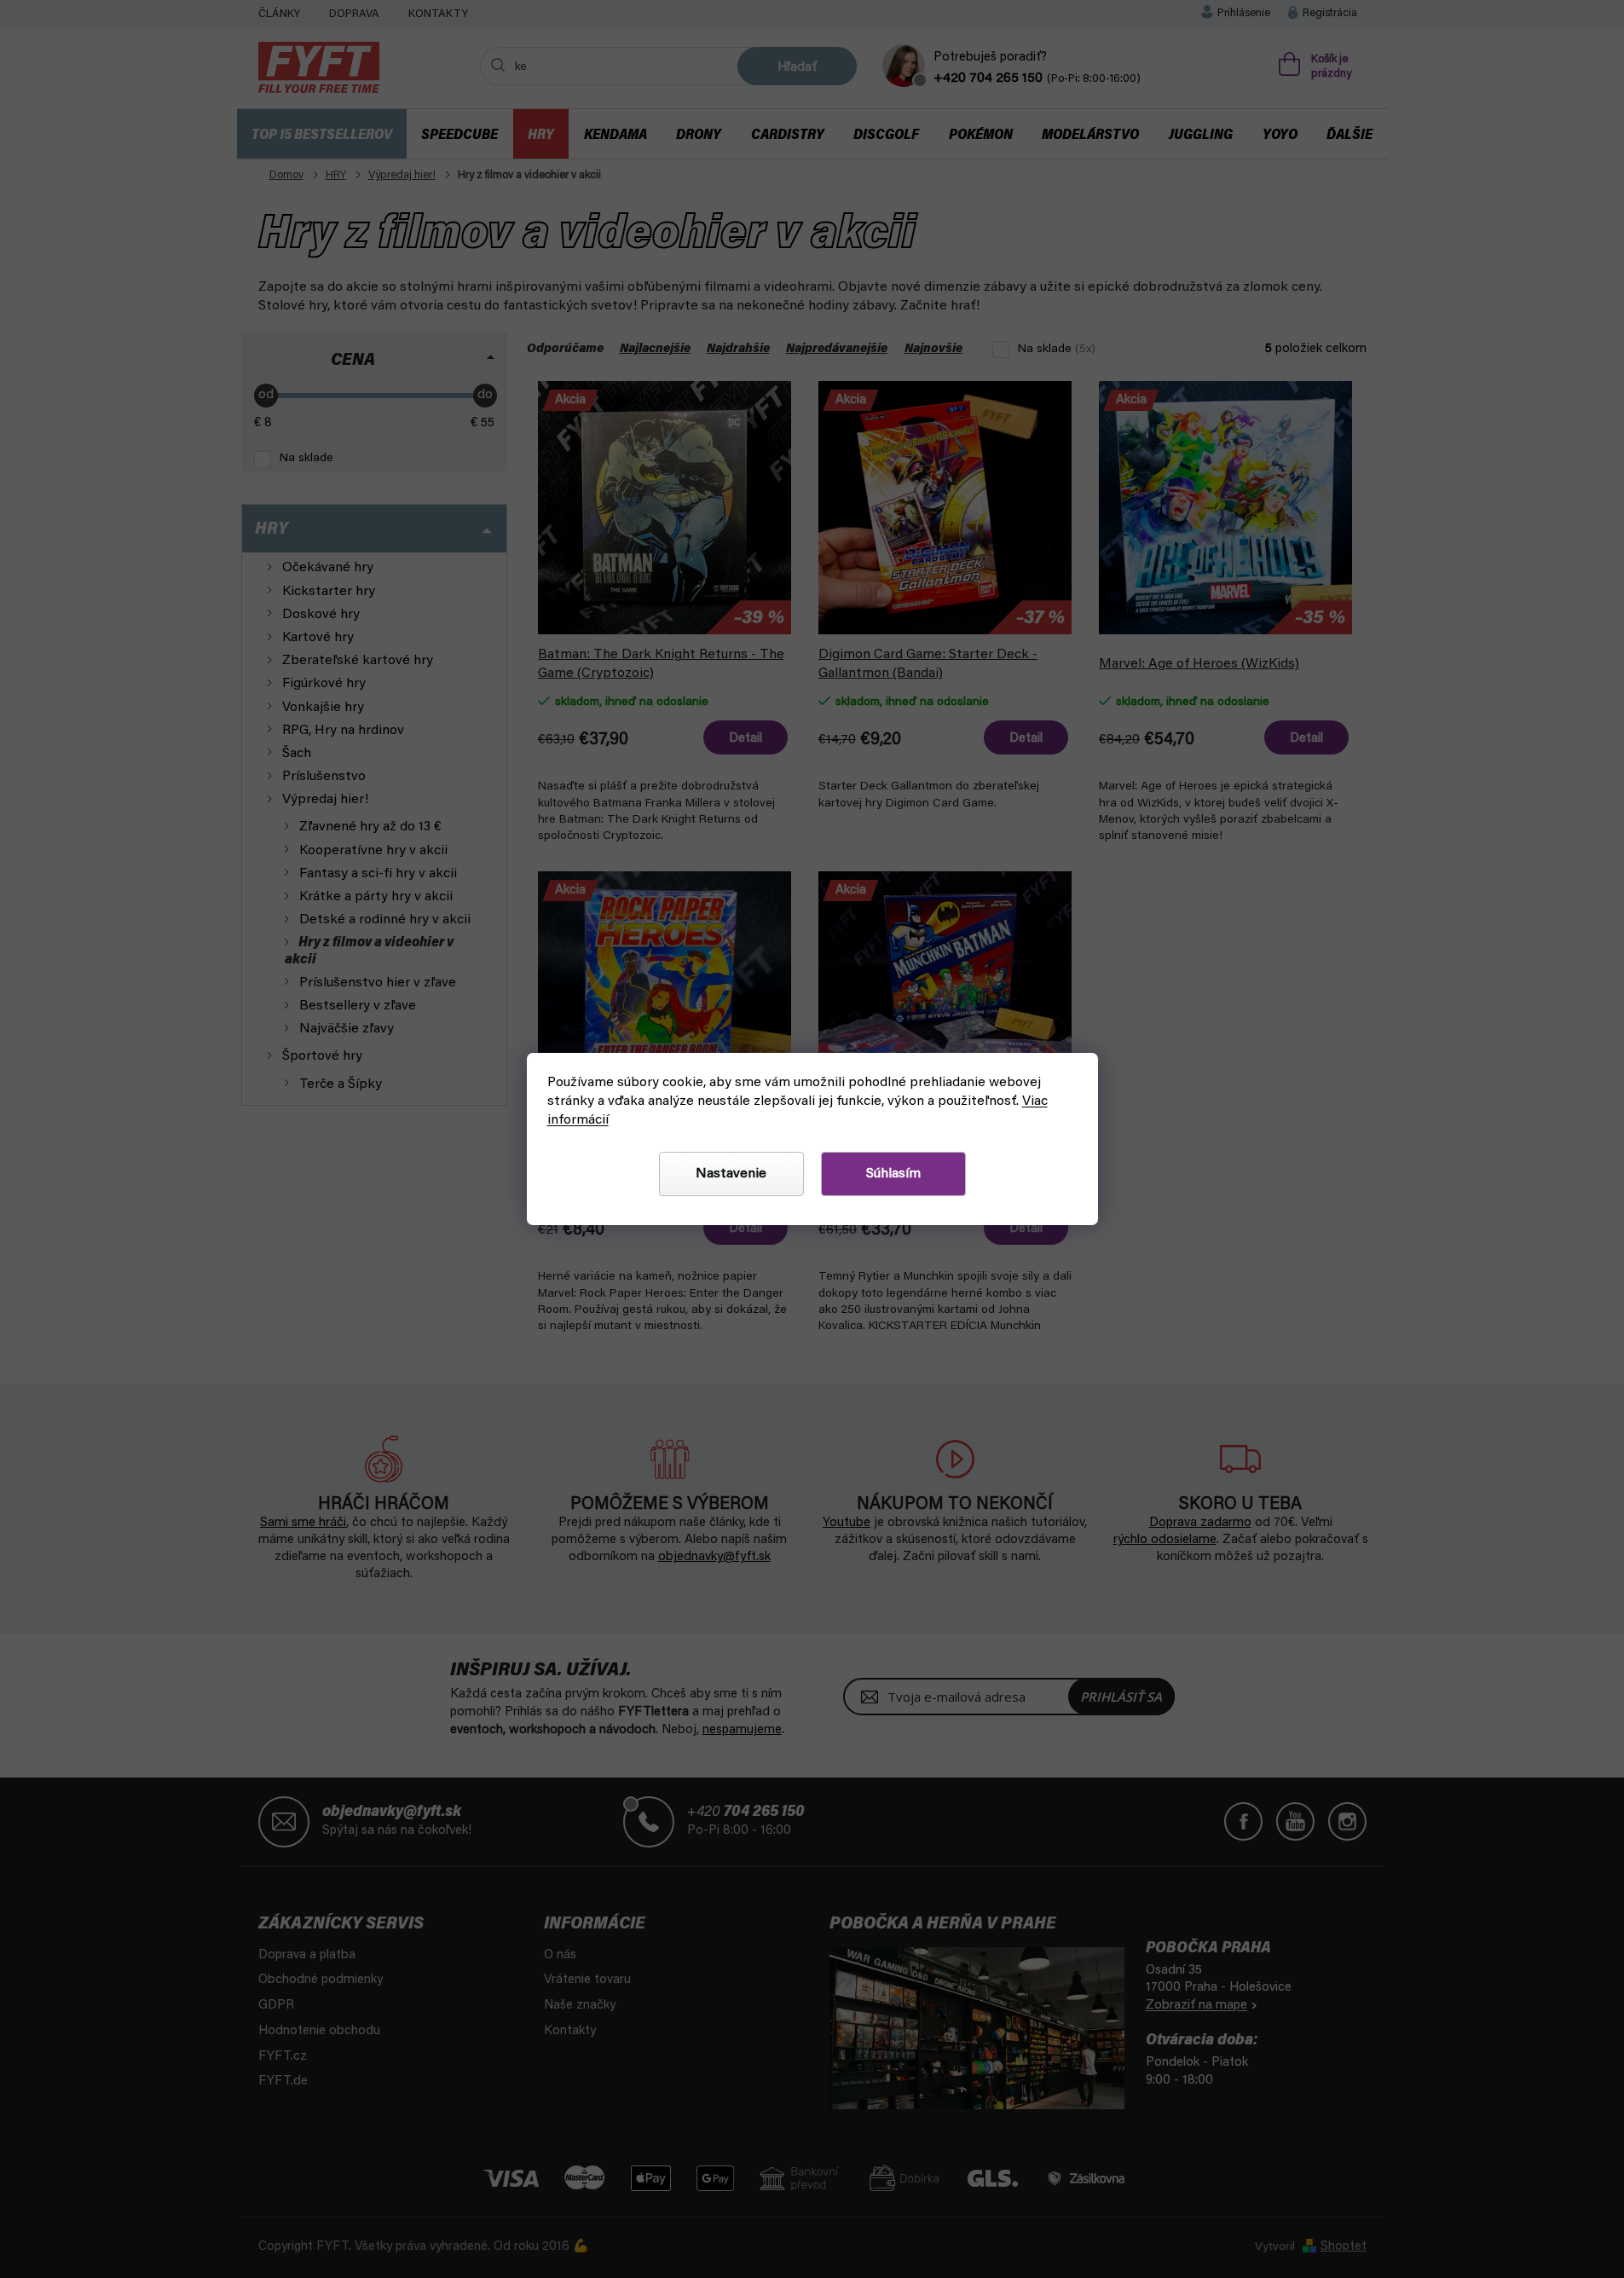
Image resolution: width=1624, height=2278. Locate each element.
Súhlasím (893, 1174)
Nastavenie (731, 1174)
